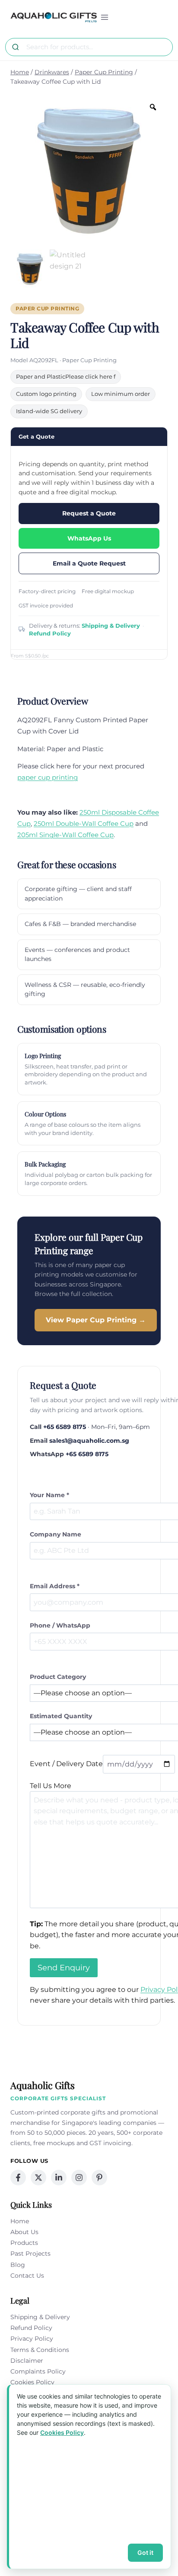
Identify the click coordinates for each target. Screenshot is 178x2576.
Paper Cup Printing (47, 309)
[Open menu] (105, 17)
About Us (24, 2232)
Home (20, 2221)
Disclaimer (27, 2361)
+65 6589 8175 (65, 1427)
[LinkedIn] (59, 2178)
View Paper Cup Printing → (96, 1320)
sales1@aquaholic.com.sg (89, 1441)
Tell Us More (51, 1786)
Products (24, 2243)
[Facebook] (18, 2178)
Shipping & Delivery (111, 626)
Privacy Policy (32, 2339)
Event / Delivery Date (66, 1764)
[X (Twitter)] (38, 2178)
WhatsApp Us (89, 538)
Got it (145, 2552)
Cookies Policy (32, 2382)
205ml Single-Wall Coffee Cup (65, 835)
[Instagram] (79, 2178)
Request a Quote (89, 513)
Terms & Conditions (40, 2350)
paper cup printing (48, 777)
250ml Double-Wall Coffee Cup (84, 823)
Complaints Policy (38, 2371)
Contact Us (27, 2276)
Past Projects (30, 2254)
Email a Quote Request (89, 563)
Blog (18, 2265)
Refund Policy (50, 633)
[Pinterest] (99, 2178)
